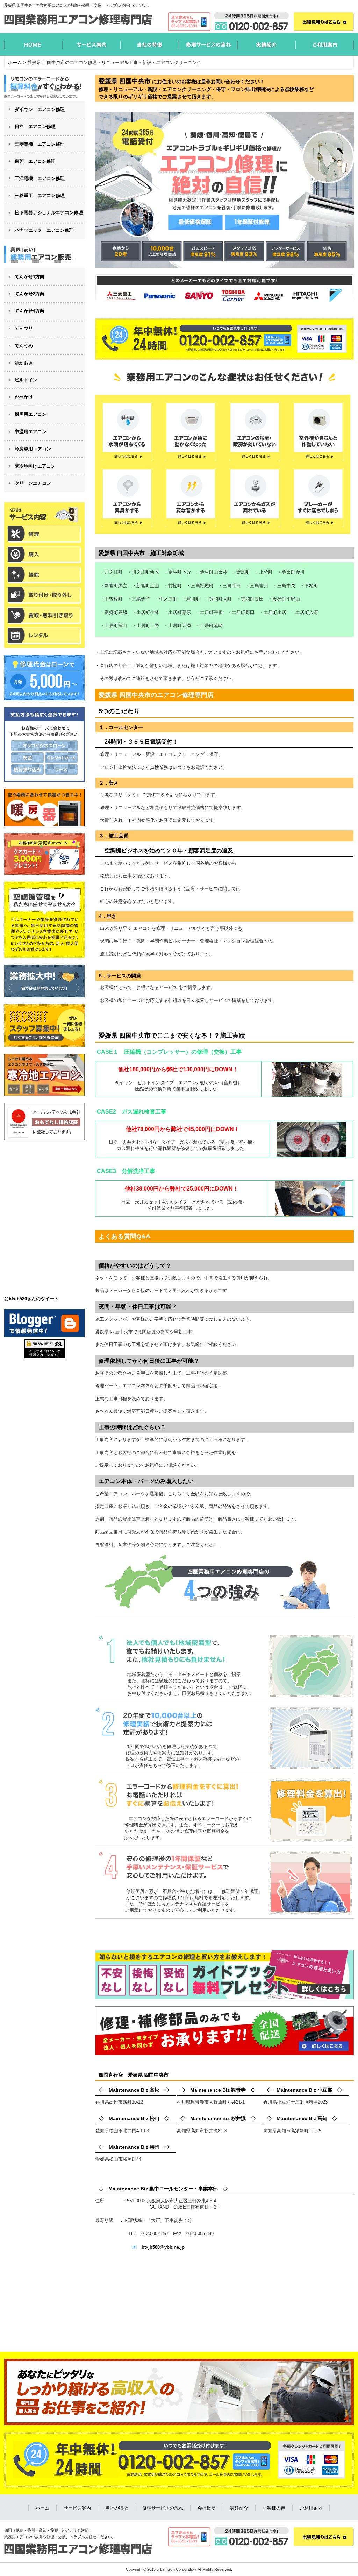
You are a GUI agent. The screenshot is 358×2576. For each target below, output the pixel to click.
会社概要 (207, 2508)
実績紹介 (239, 2508)
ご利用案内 (311, 2508)
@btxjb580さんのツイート (31, 1299)
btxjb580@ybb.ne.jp (163, 2247)
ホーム (42, 2508)
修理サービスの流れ (163, 2508)
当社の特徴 (117, 2508)
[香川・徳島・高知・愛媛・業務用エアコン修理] (44, 88)
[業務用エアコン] (44, 257)
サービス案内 (77, 2508)
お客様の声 (274, 2508)
